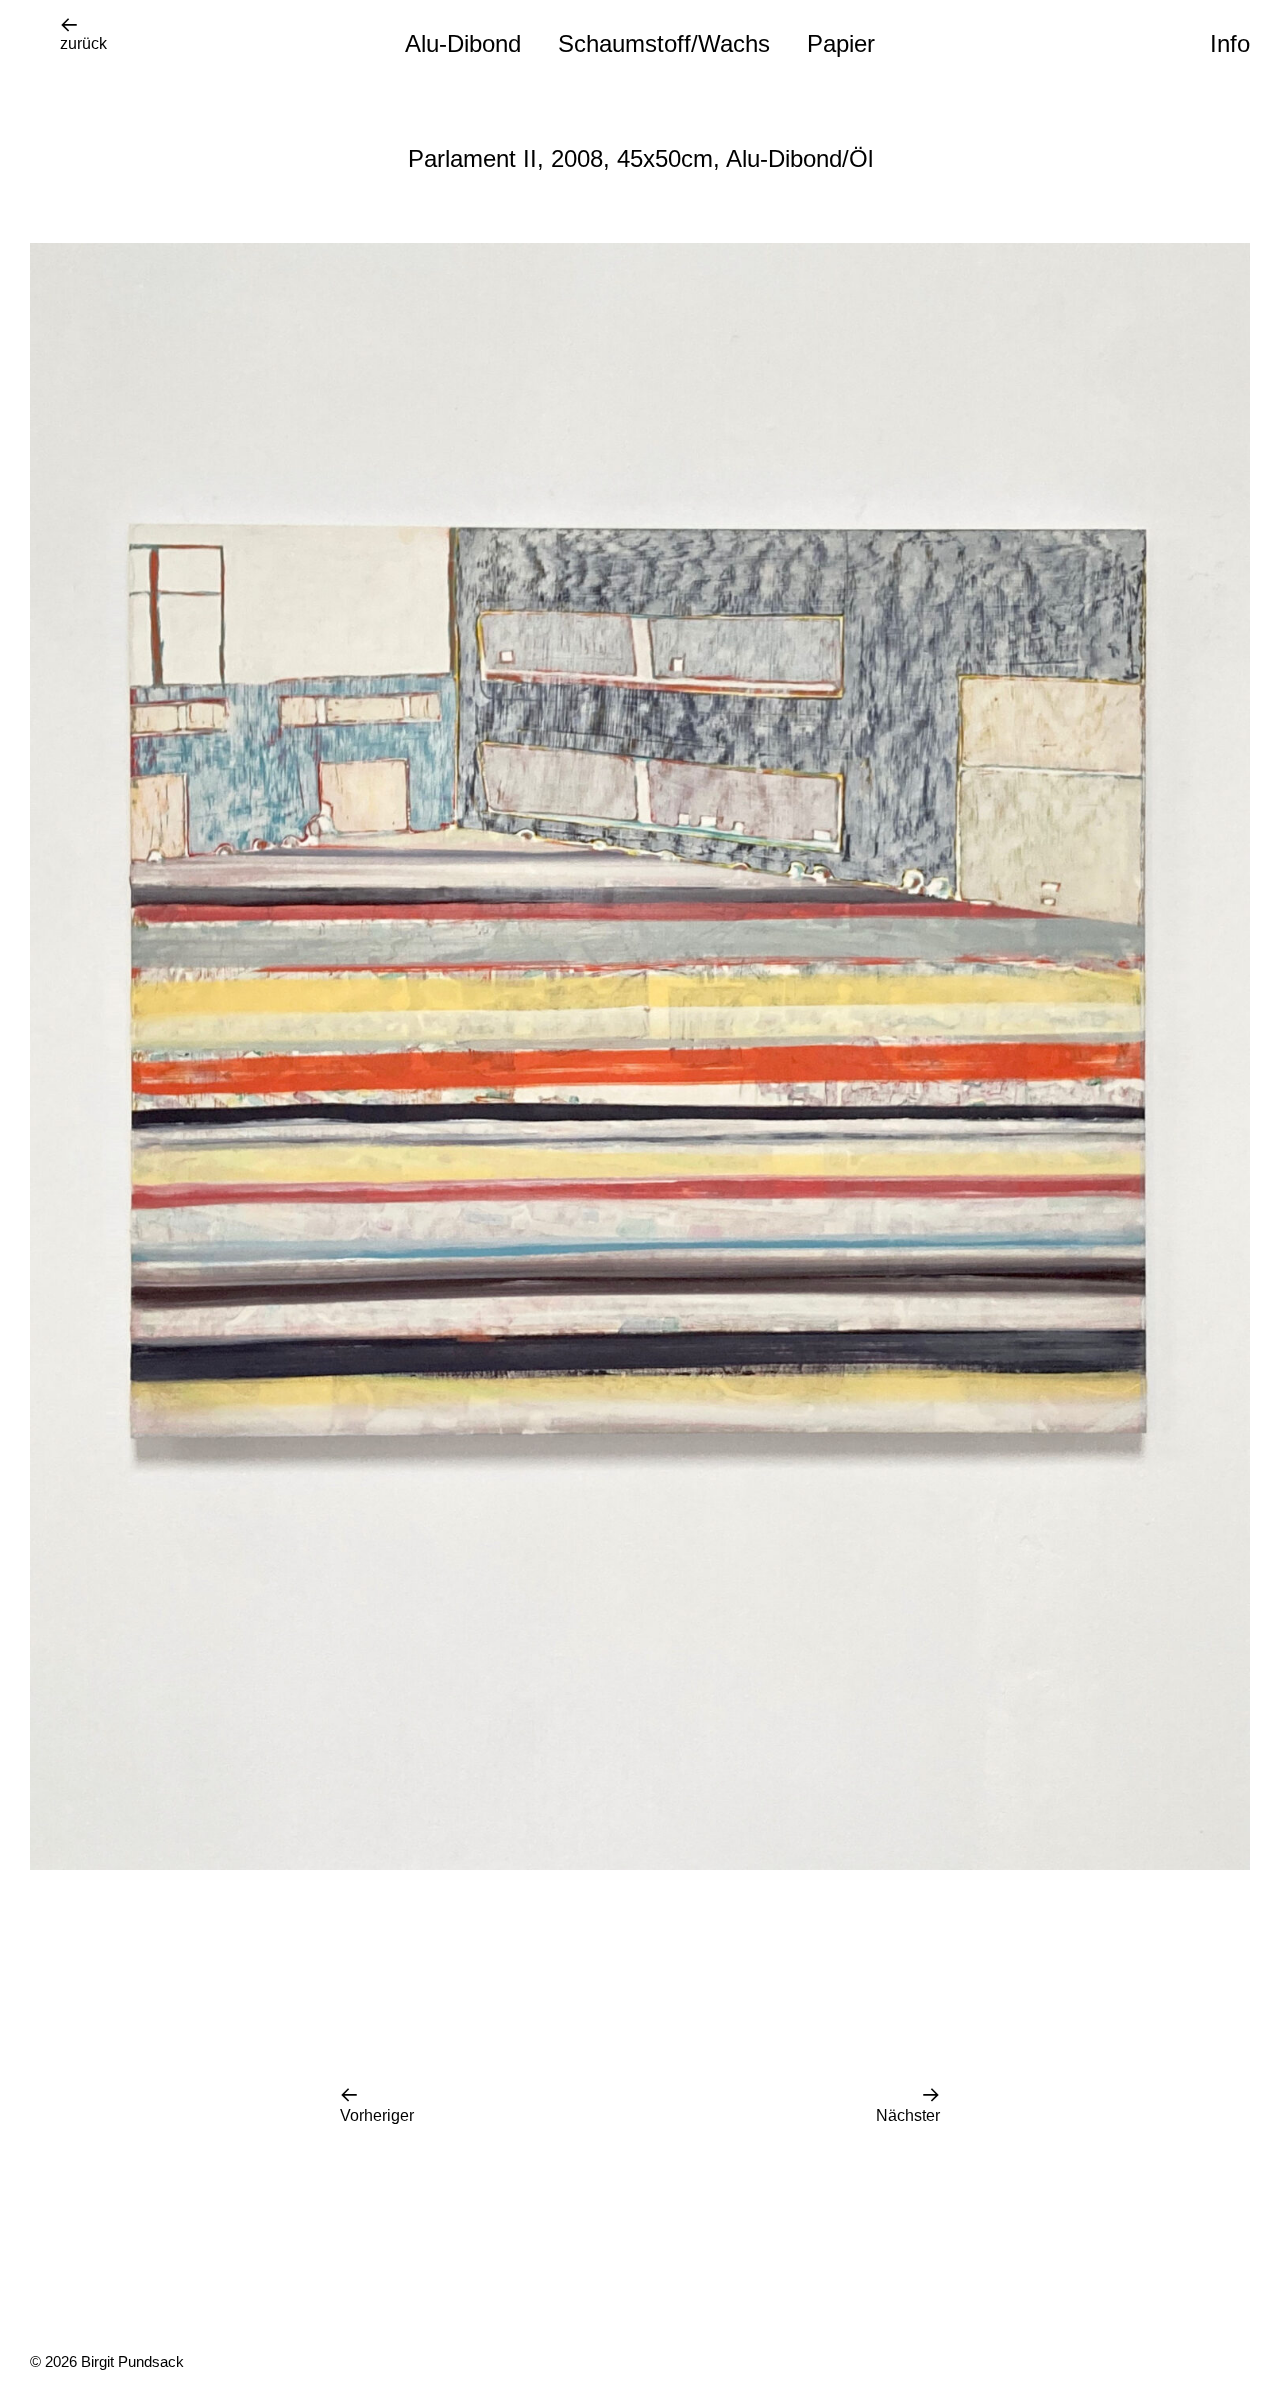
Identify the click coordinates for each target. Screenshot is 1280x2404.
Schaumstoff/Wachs (664, 43)
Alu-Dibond (463, 43)
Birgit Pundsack (132, 2361)
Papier (841, 43)
